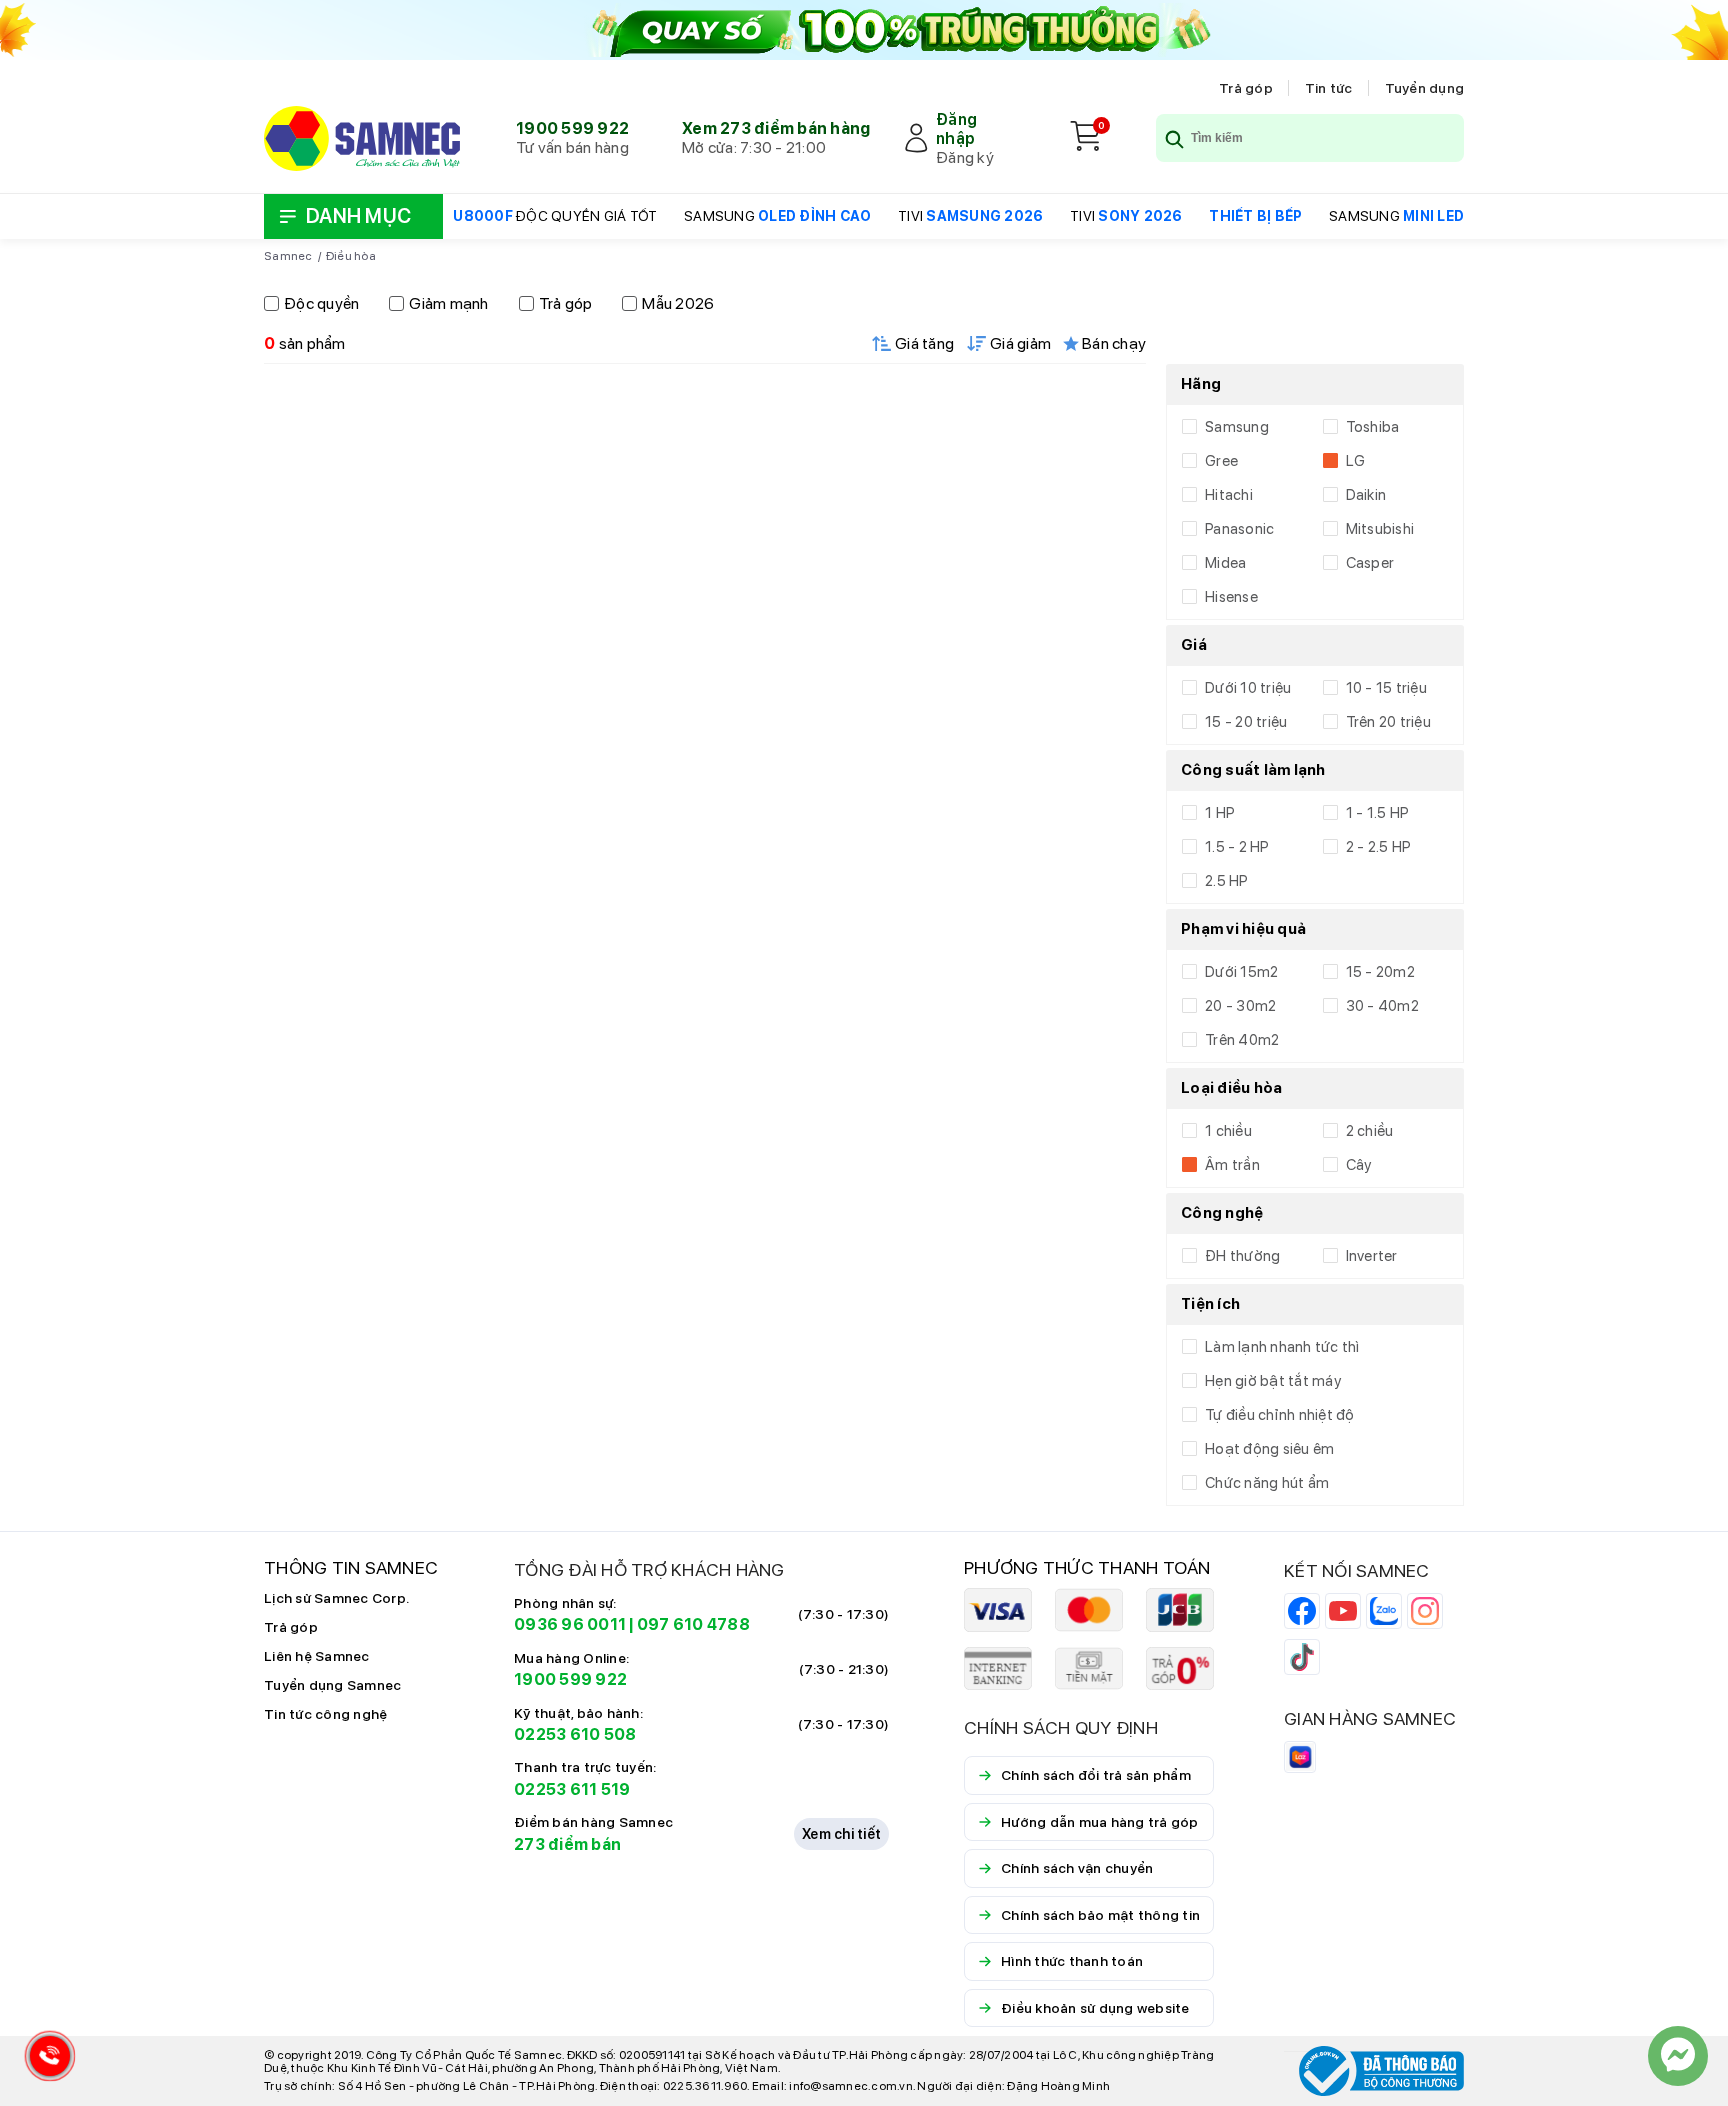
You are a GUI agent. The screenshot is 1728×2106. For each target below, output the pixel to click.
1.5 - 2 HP (1237, 847)
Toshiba (1373, 427)
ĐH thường (1242, 1256)
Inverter (1372, 1256)
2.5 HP (1227, 881)
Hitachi (1229, 495)
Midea (1225, 563)
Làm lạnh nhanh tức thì (1282, 1347)
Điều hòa (351, 256)
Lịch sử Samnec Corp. (336, 1598)
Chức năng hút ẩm (1267, 1483)
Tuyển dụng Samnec (332, 1685)
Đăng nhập (956, 129)
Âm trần (1232, 1165)
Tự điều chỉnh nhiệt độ (1280, 1415)
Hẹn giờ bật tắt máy (1273, 1381)
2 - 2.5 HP (1379, 847)
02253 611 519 (572, 1789)
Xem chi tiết (841, 1834)
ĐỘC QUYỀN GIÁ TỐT (555, 216)
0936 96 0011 (570, 1624)
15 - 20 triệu (1246, 722)
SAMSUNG (777, 216)
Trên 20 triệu (1388, 722)
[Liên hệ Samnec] (1678, 2056)
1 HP (1220, 813)
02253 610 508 (575, 1734)
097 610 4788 (693, 1624)
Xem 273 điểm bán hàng (776, 128)
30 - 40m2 (1382, 1006)
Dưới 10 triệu (1248, 688)
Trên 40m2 (1242, 1040)
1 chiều (1228, 1131)
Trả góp (1246, 88)
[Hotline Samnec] (45, 2060)
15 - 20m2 (1380, 972)
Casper (1370, 563)
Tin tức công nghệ (325, 1714)
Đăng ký (965, 157)
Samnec (288, 256)
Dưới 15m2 (1241, 972)
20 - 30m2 (1240, 1006)
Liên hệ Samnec (317, 1656)
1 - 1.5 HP (1378, 813)
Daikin (1366, 495)
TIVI (970, 216)
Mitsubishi (1380, 529)
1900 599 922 (572, 128)
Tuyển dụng (1425, 88)
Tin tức (1329, 88)
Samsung (1237, 427)
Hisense (1231, 597)
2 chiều (1370, 1131)
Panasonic (1239, 529)
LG (1356, 461)
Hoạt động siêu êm (1269, 1449)
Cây (1359, 1165)
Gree (1221, 461)
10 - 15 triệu (1386, 688)
